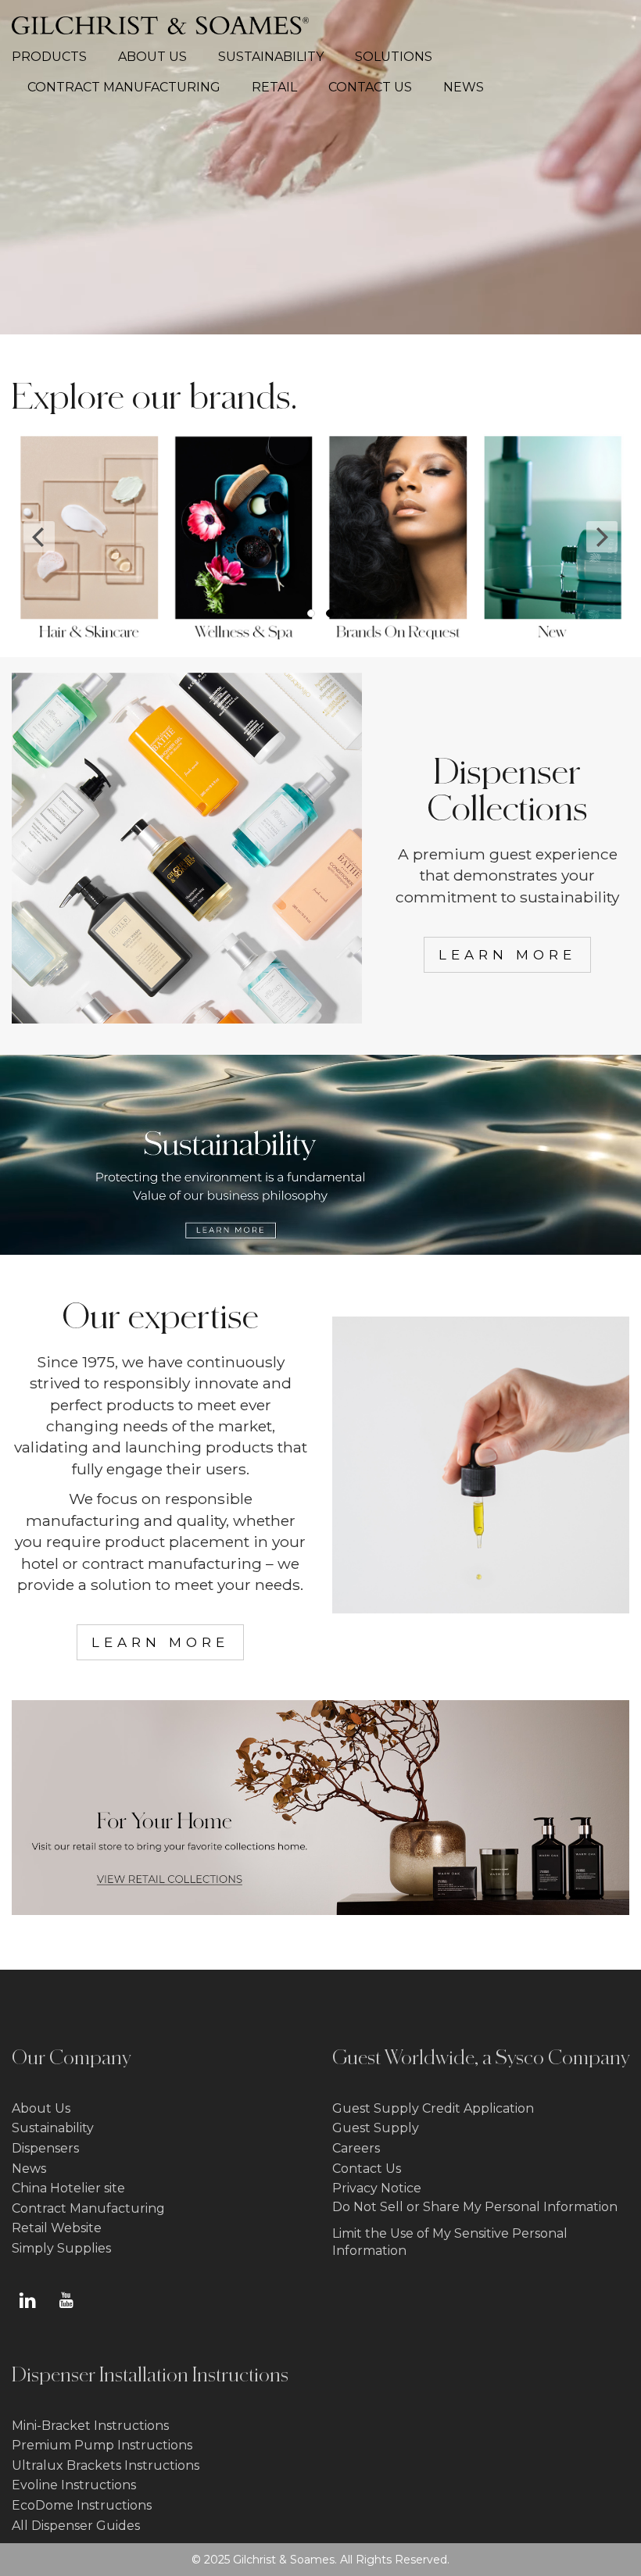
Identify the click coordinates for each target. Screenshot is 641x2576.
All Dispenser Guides (76, 2526)
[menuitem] (57, 57)
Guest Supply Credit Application (433, 2108)
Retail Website (57, 2228)
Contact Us (367, 2169)
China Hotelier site (68, 2188)
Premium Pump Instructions (102, 2445)
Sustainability (53, 2128)
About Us (41, 2108)
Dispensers (45, 2148)
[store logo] (160, 25)
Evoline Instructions (74, 2485)
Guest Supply (376, 2128)
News (29, 2169)
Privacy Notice (377, 2188)
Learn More (507, 955)
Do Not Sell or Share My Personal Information (475, 2207)
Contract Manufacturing (88, 2208)
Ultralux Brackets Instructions (106, 2465)
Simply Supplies (61, 2248)
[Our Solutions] (481, 1607)
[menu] (320, 73)
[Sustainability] (320, 1250)
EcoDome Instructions (82, 2505)
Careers (356, 2148)
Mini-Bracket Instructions (90, 2426)
